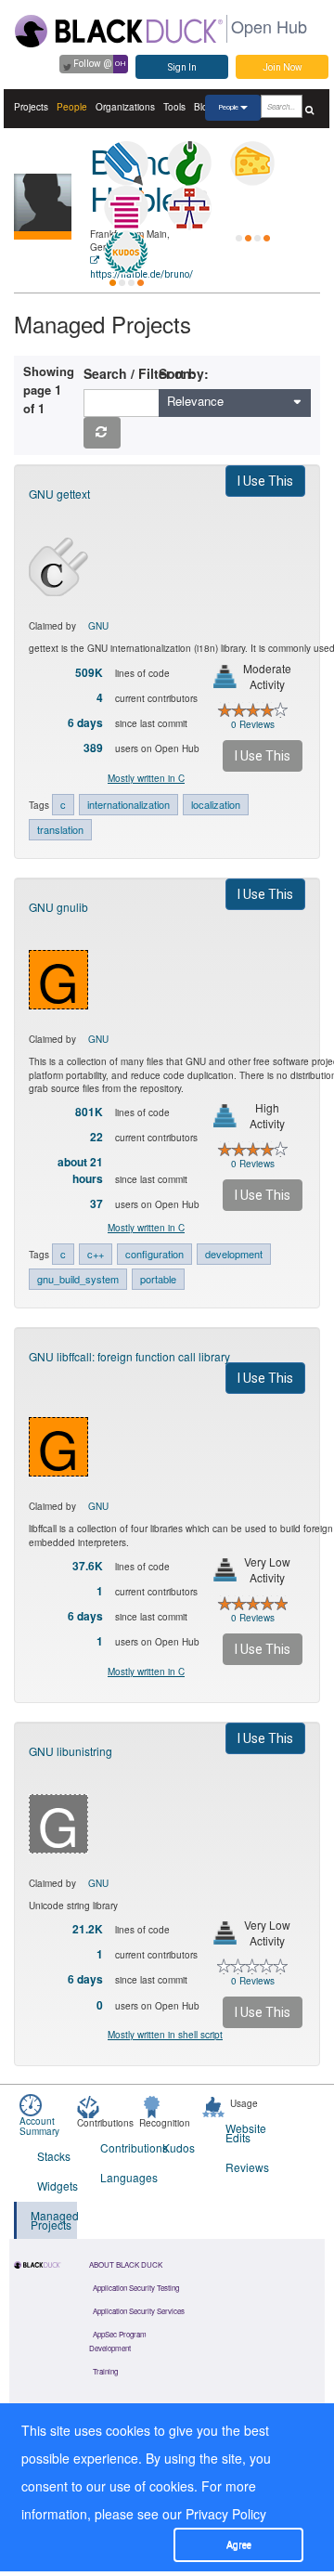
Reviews (245, 2167)
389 (93, 748)
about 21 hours (80, 1170)
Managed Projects (54, 2220)
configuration (154, 1254)
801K (89, 1112)
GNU (98, 626)
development (234, 1254)
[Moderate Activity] (225, 677)
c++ (96, 1254)
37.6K (88, 1566)
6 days (85, 723)
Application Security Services (139, 2311)
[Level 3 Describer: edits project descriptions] (126, 163)
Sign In (182, 67)
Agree (239, 2545)
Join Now (283, 67)
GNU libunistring (71, 1751)
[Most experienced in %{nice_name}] (43, 235)
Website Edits (245, 2133)
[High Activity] (225, 1116)
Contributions (120, 2147)
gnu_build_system (78, 1279)
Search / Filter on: (143, 373)
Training (105, 2371)
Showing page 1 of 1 (46, 390)
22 (96, 1137)
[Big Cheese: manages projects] (252, 163)
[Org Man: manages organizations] (189, 208)
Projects (31, 107)
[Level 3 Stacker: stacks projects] (126, 208)
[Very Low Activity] (225, 1570)
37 (96, 1204)
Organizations (125, 107)
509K (89, 673)
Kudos (179, 2147)
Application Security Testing (136, 2288)
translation (60, 829)
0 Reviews (253, 724)
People (72, 107)
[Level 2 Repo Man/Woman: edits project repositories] (189, 163)
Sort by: (184, 373)
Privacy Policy (226, 2514)
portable (158, 1279)
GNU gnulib (58, 907)
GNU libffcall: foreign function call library (129, 1356)
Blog (204, 107)
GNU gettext (59, 494)
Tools (174, 107)
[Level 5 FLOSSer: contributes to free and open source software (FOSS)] (252, 208)
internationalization (128, 804)
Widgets (57, 2186)
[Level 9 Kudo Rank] (126, 253)
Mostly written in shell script (165, 2035)
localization (216, 804)
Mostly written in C (146, 778)
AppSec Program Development (118, 2341)
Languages (120, 2177)
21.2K (88, 1929)
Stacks (54, 2156)
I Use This (265, 481)
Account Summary (39, 2126)
